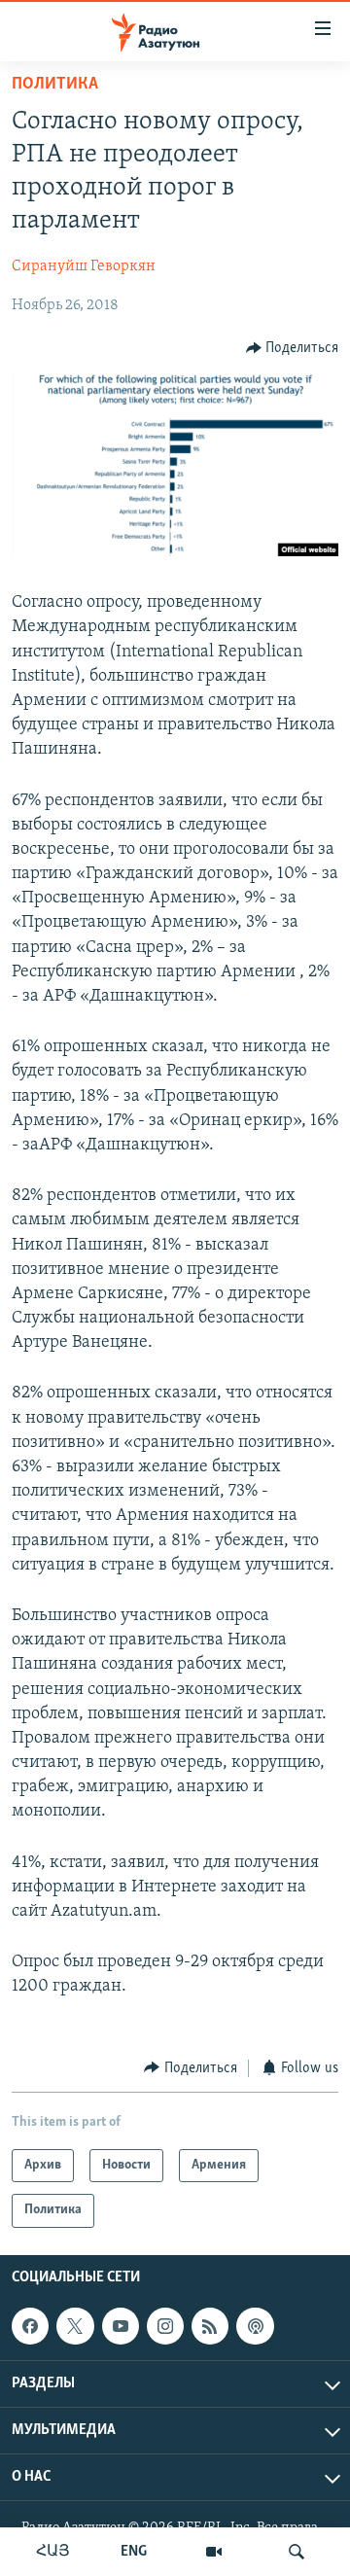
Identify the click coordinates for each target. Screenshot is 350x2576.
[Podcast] (255, 2326)
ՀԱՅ (53, 2552)
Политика (55, 85)
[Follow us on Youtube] (121, 2326)
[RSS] (210, 2326)
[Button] (293, 348)
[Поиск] (297, 2552)
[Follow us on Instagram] (165, 2326)
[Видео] (214, 2552)
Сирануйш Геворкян (84, 266)
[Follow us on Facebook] (30, 2326)
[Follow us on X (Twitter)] (75, 2326)
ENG (134, 2552)
